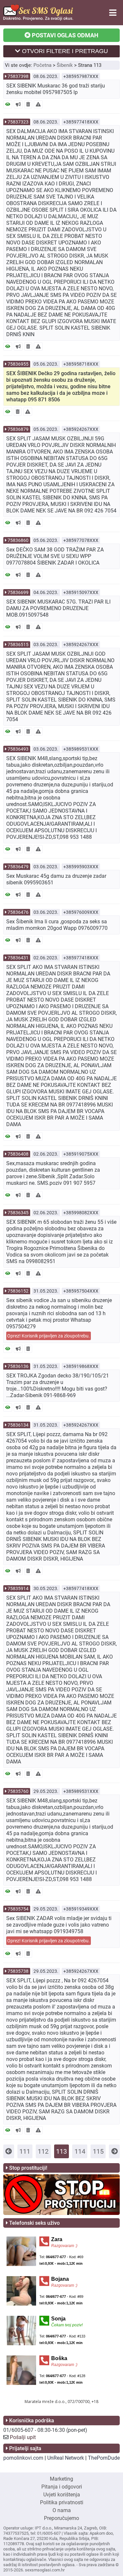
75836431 (18, 958)
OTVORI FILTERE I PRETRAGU (64, 51)
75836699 (18, 592)
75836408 (18, 1154)
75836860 (18, 540)
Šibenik (65, 65)
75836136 (18, 1366)
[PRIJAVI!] (38, 104)
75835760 (18, 1791)
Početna (42, 65)
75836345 (18, 1213)
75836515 (18, 644)
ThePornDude (104, 2458)
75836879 (18, 429)
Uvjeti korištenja (62, 2495)
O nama (62, 2510)
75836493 (18, 749)
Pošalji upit (23, 2437)
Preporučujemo (61, 2518)
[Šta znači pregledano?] (8, 104)
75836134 (18, 1425)
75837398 (18, 76)
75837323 (18, 122)
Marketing (61, 2479)
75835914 (18, 1588)
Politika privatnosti (62, 2502)
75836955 (18, 364)
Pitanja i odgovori (62, 2487)
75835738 (18, 1971)
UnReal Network (66, 2458)
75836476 (18, 912)
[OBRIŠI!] (28, 104)
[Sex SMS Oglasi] (38, 19)
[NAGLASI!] (18, 104)
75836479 (18, 867)
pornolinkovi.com (23, 2458)
